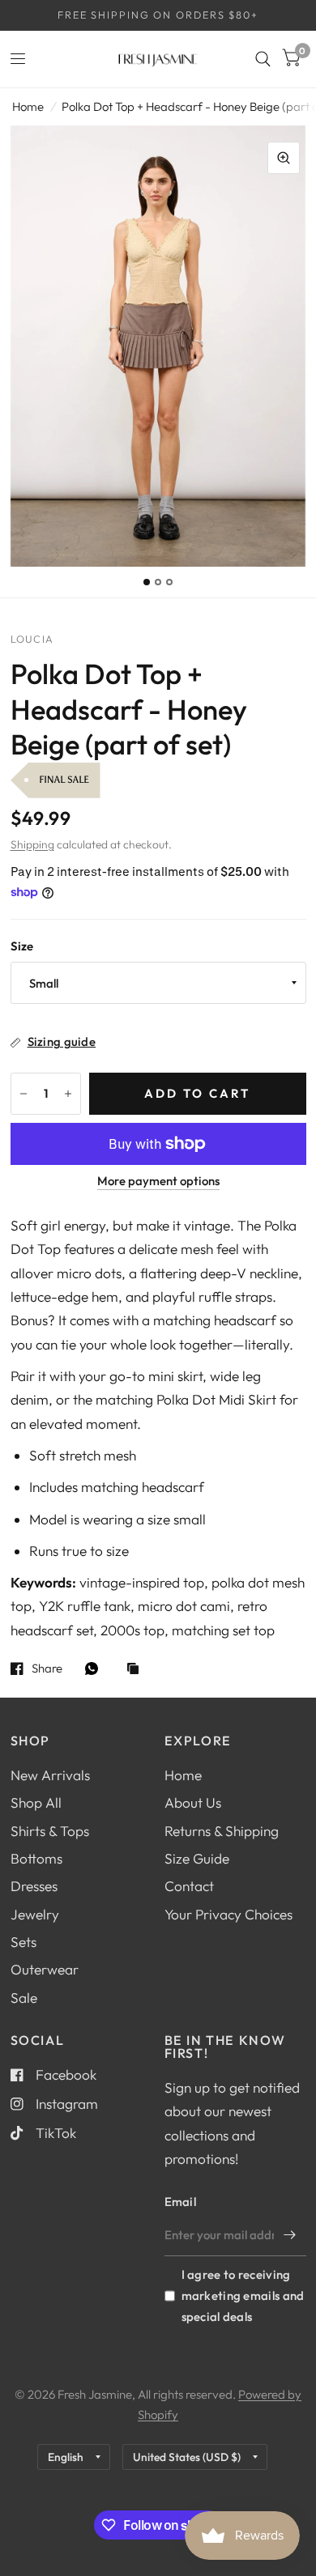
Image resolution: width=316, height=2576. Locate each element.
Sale (24, 1998)
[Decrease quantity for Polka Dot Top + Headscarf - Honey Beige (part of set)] (23, 1094)
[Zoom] (284, 158)
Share (47, 1668)
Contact (189, 1886)
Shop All (36, 1802)
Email (181, 2202)
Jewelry (35, 1914)
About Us (193, 1802)
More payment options (158, 1181)
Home (28, 106)
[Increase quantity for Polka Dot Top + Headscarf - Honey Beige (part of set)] (68, 1094)
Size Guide (197, 1858)
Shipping (32, 844)
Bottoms (36, 1858)
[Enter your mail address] (290, 2235)
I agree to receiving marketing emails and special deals (243, 2295)
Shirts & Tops (50, 1831)
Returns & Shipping (222, 1831)
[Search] (263, 59)
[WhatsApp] (96, 1668)
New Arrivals (50, 1775)
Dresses (34, 1886)
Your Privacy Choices (228, 1914)
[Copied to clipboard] (137, 1670)
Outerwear (45, 1969)
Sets (23, 1942)
